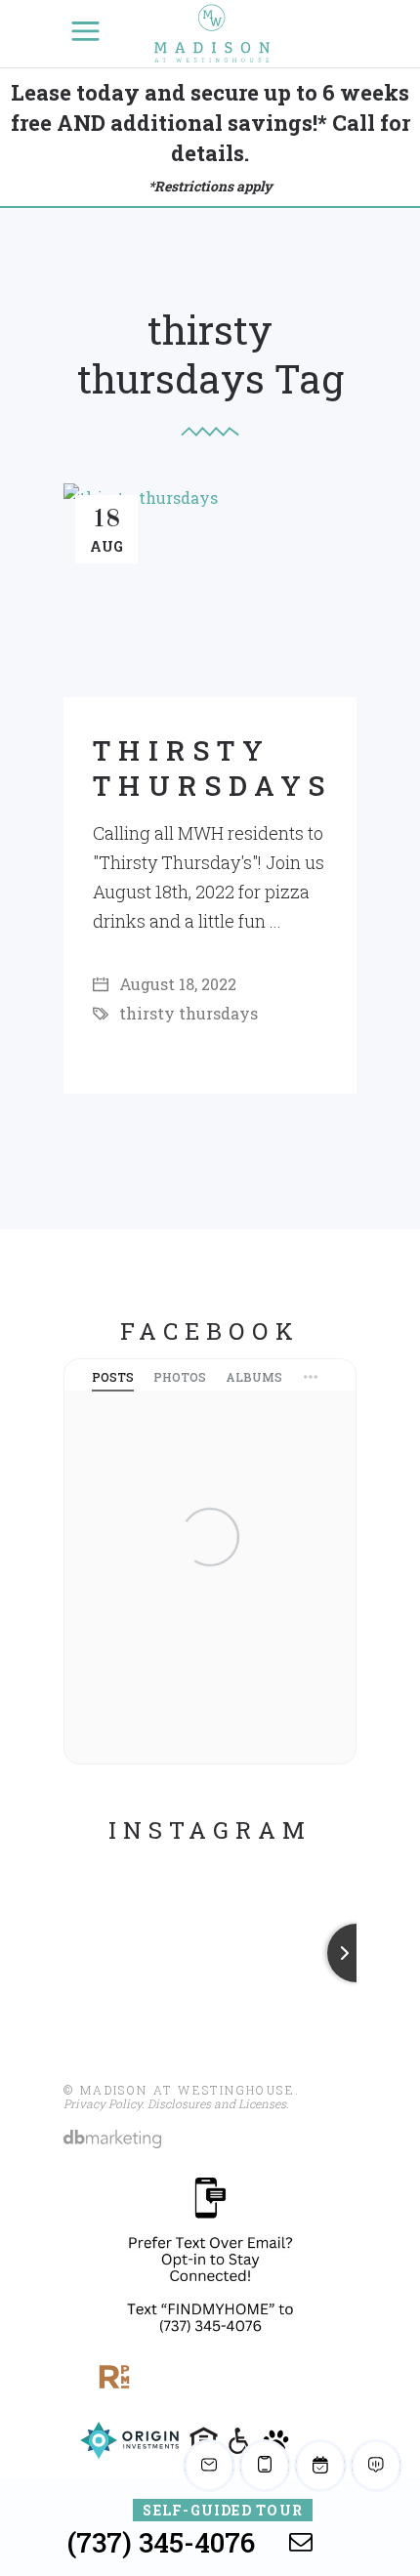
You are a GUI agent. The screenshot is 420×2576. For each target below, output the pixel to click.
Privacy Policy (103, 2103)
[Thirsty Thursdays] (210, 590)
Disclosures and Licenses (217, 2103)
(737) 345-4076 (161, 2542)
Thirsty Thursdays (213, 768)
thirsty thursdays (189, 1013)
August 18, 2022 (176, 984)
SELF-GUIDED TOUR (223, 2510)
